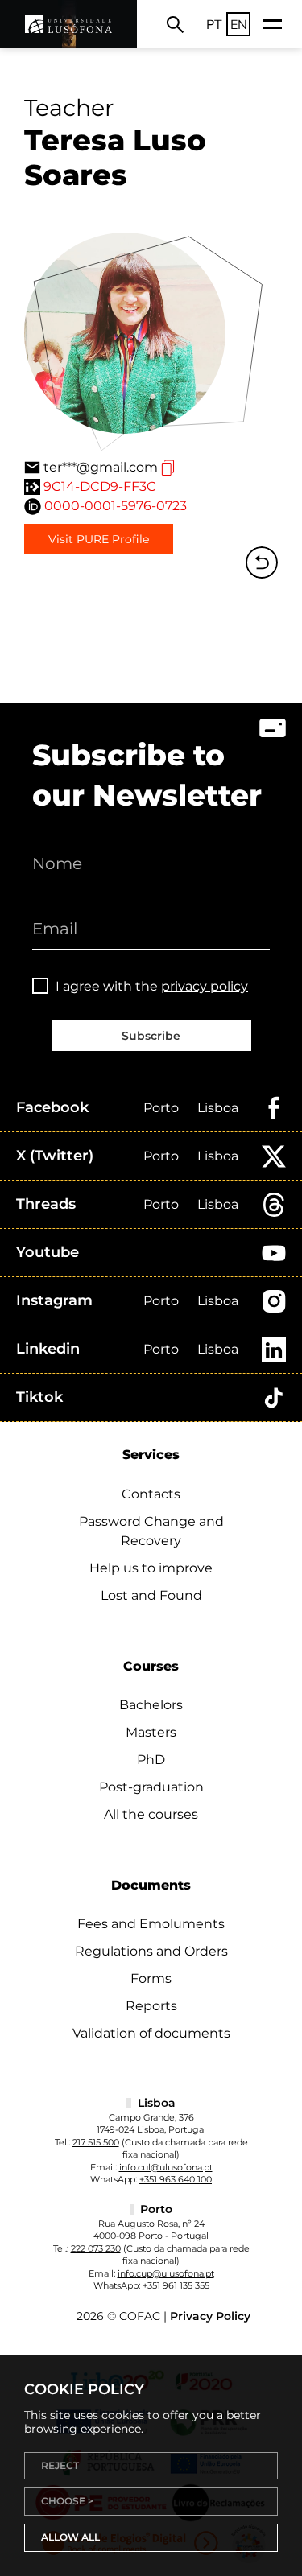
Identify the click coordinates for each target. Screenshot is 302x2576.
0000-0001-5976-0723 (116, 506)
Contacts (151, 1494)
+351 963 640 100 (176, 2179)
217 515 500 (96, 2142)
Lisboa (218, 1108)
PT (214, 24)
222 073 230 (96, 2248)
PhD (151, 1760)
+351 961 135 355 (176, 2285)
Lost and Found (151, 1595)
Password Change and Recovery (151, 1531)
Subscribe (151, 1036)
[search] (175, 24)
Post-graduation (151, 1787)
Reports (151, 2006)
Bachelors (151, 1705)
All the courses (151, 1814)
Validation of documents (151, 2033)
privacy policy (205, 986)
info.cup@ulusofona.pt (166, 2273)
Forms (151, 1978)
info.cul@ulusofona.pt (166, 2167)
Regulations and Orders (151, 1951)
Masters (151, 1732)
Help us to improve (151, 1568)
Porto (161, 1108)
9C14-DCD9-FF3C (100, 486)
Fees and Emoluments (151, 1924)
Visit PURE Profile (99, 539)
